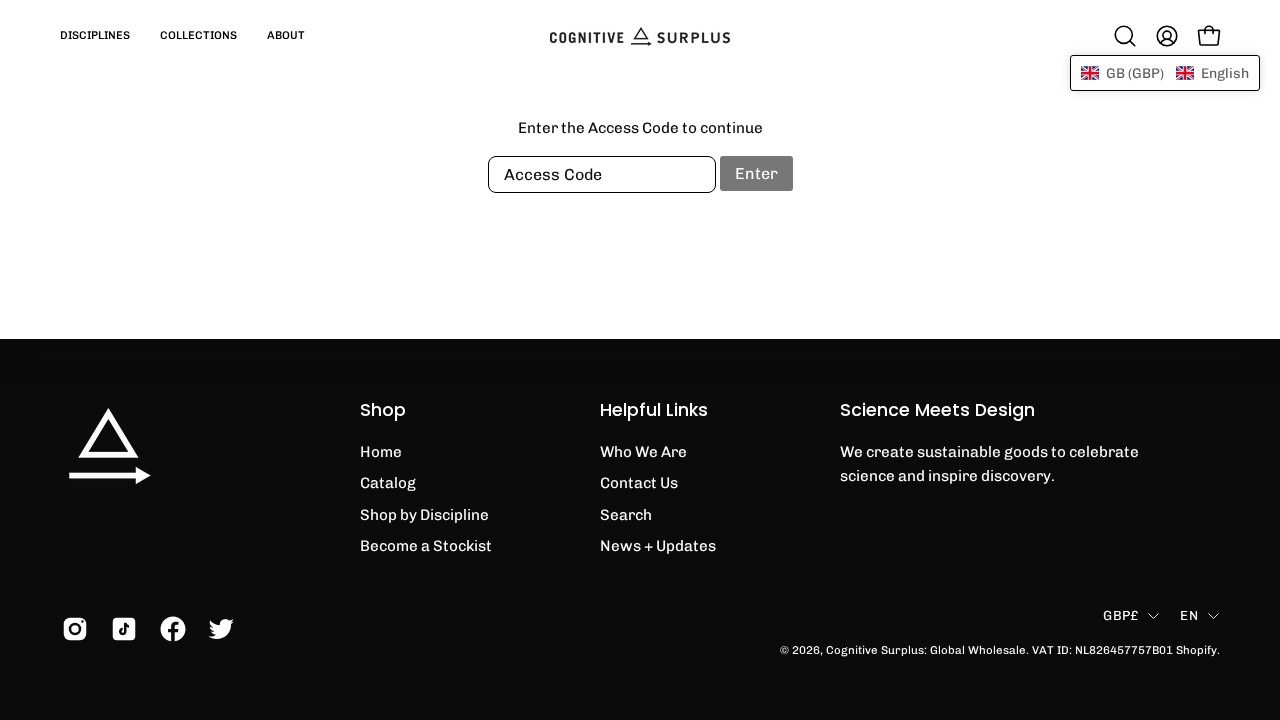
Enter (756, 173)
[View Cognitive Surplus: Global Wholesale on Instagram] (71, 629)
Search (626, 515)
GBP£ (1120, 615)
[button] (95, 36)
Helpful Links (654, 410)
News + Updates (658, 546)
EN (1189, 615)
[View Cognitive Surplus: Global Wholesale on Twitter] (217, 629)
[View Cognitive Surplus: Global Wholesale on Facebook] (169, 629)
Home (381, 452)
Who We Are (643, 452)
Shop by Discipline (424, 515)
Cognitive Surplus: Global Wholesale (926, 650)
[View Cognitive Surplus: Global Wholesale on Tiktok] (120, 629)
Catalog (388, 483)
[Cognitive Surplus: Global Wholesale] (640, 36)
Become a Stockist (426, 546)
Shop (383, 410)
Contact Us (639, 483)
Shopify (1196, 650)
